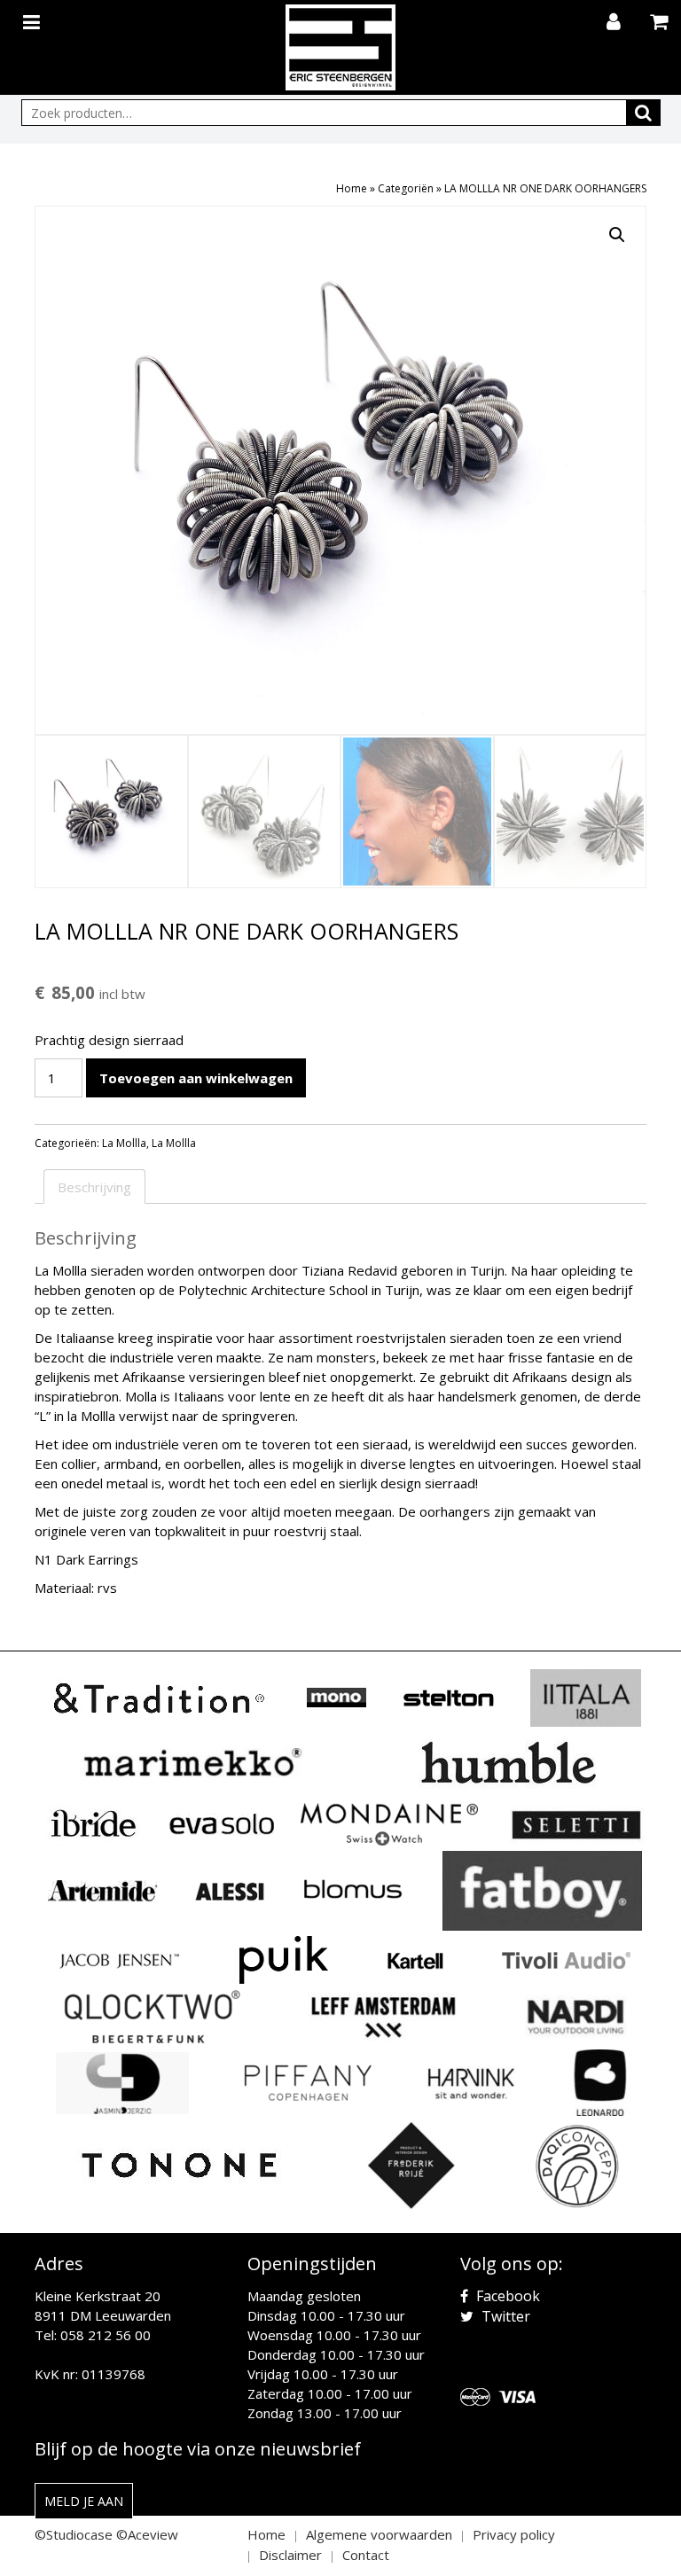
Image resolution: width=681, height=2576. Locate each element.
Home (352, 188)
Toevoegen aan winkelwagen (196, 1078)
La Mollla (124, 1143)
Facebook (506, 2296)
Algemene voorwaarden (379, 2534)
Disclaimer (290, 2555)
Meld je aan (84, 2501)
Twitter (504, 2316)
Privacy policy (514, 2534)
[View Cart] (661, 23)
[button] (617, 235)
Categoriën (406, 188)
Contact (366, 2555)
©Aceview (147, 2534)
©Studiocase (74, 2534)
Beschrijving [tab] (94, 1187)
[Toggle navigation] (34, 19)
